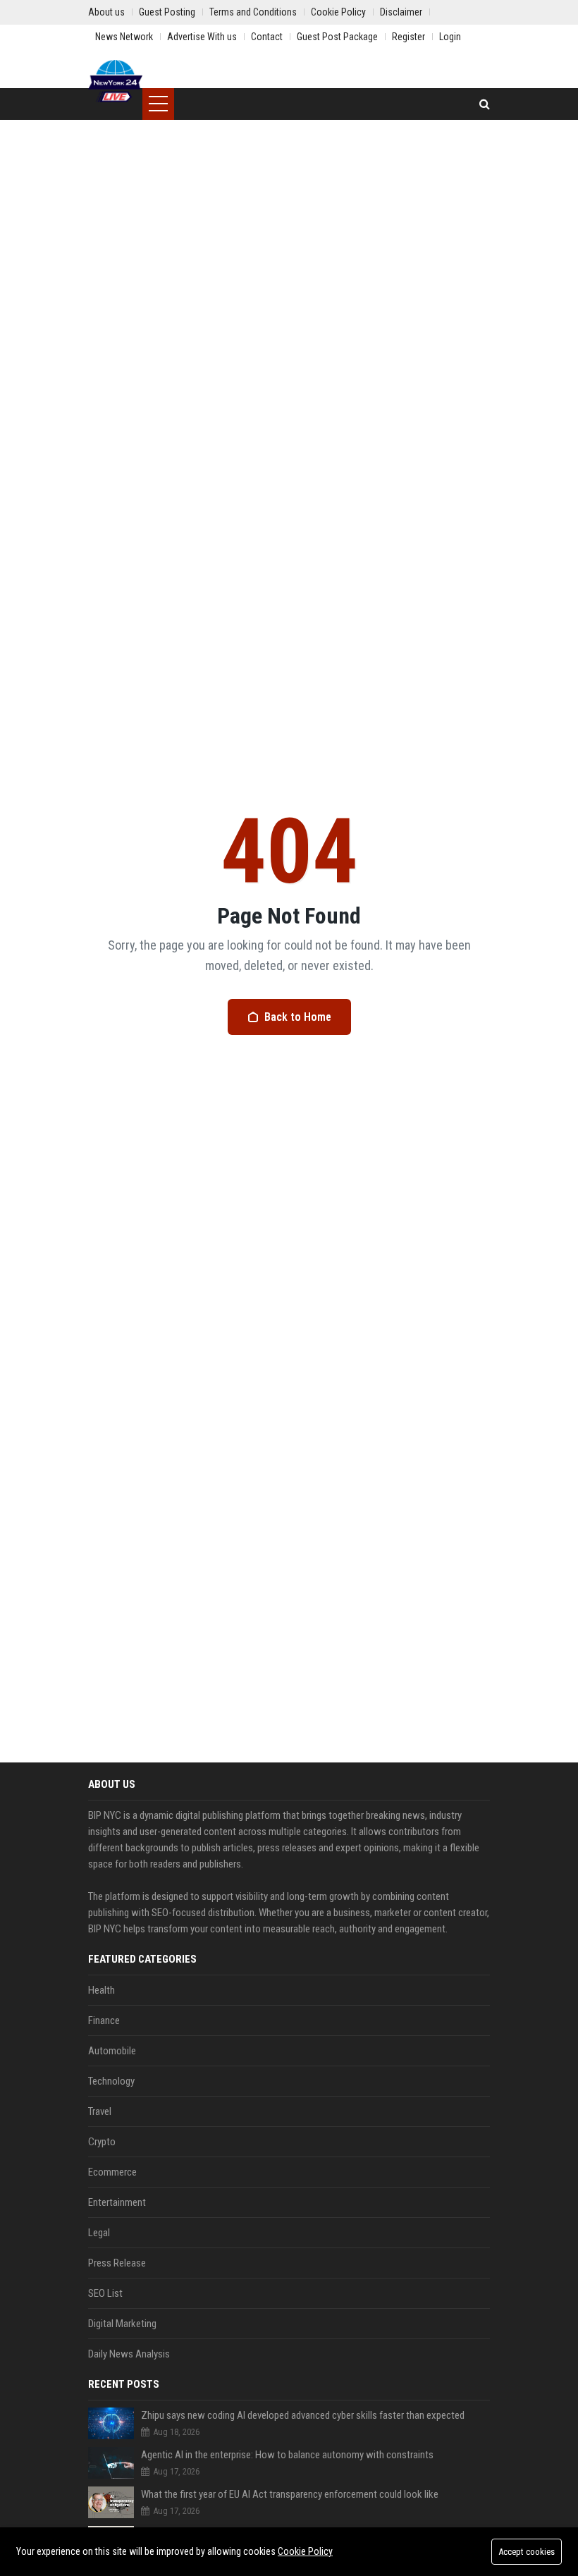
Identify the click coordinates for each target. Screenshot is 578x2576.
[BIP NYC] (115, 81)
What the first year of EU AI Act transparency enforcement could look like (290, 2494)
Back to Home (298, 1017)
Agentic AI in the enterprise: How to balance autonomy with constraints (287, 2455)
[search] (485, 104)
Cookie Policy (305, 2551)
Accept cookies (527, 2552)
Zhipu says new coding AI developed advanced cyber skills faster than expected (303, 2415)
